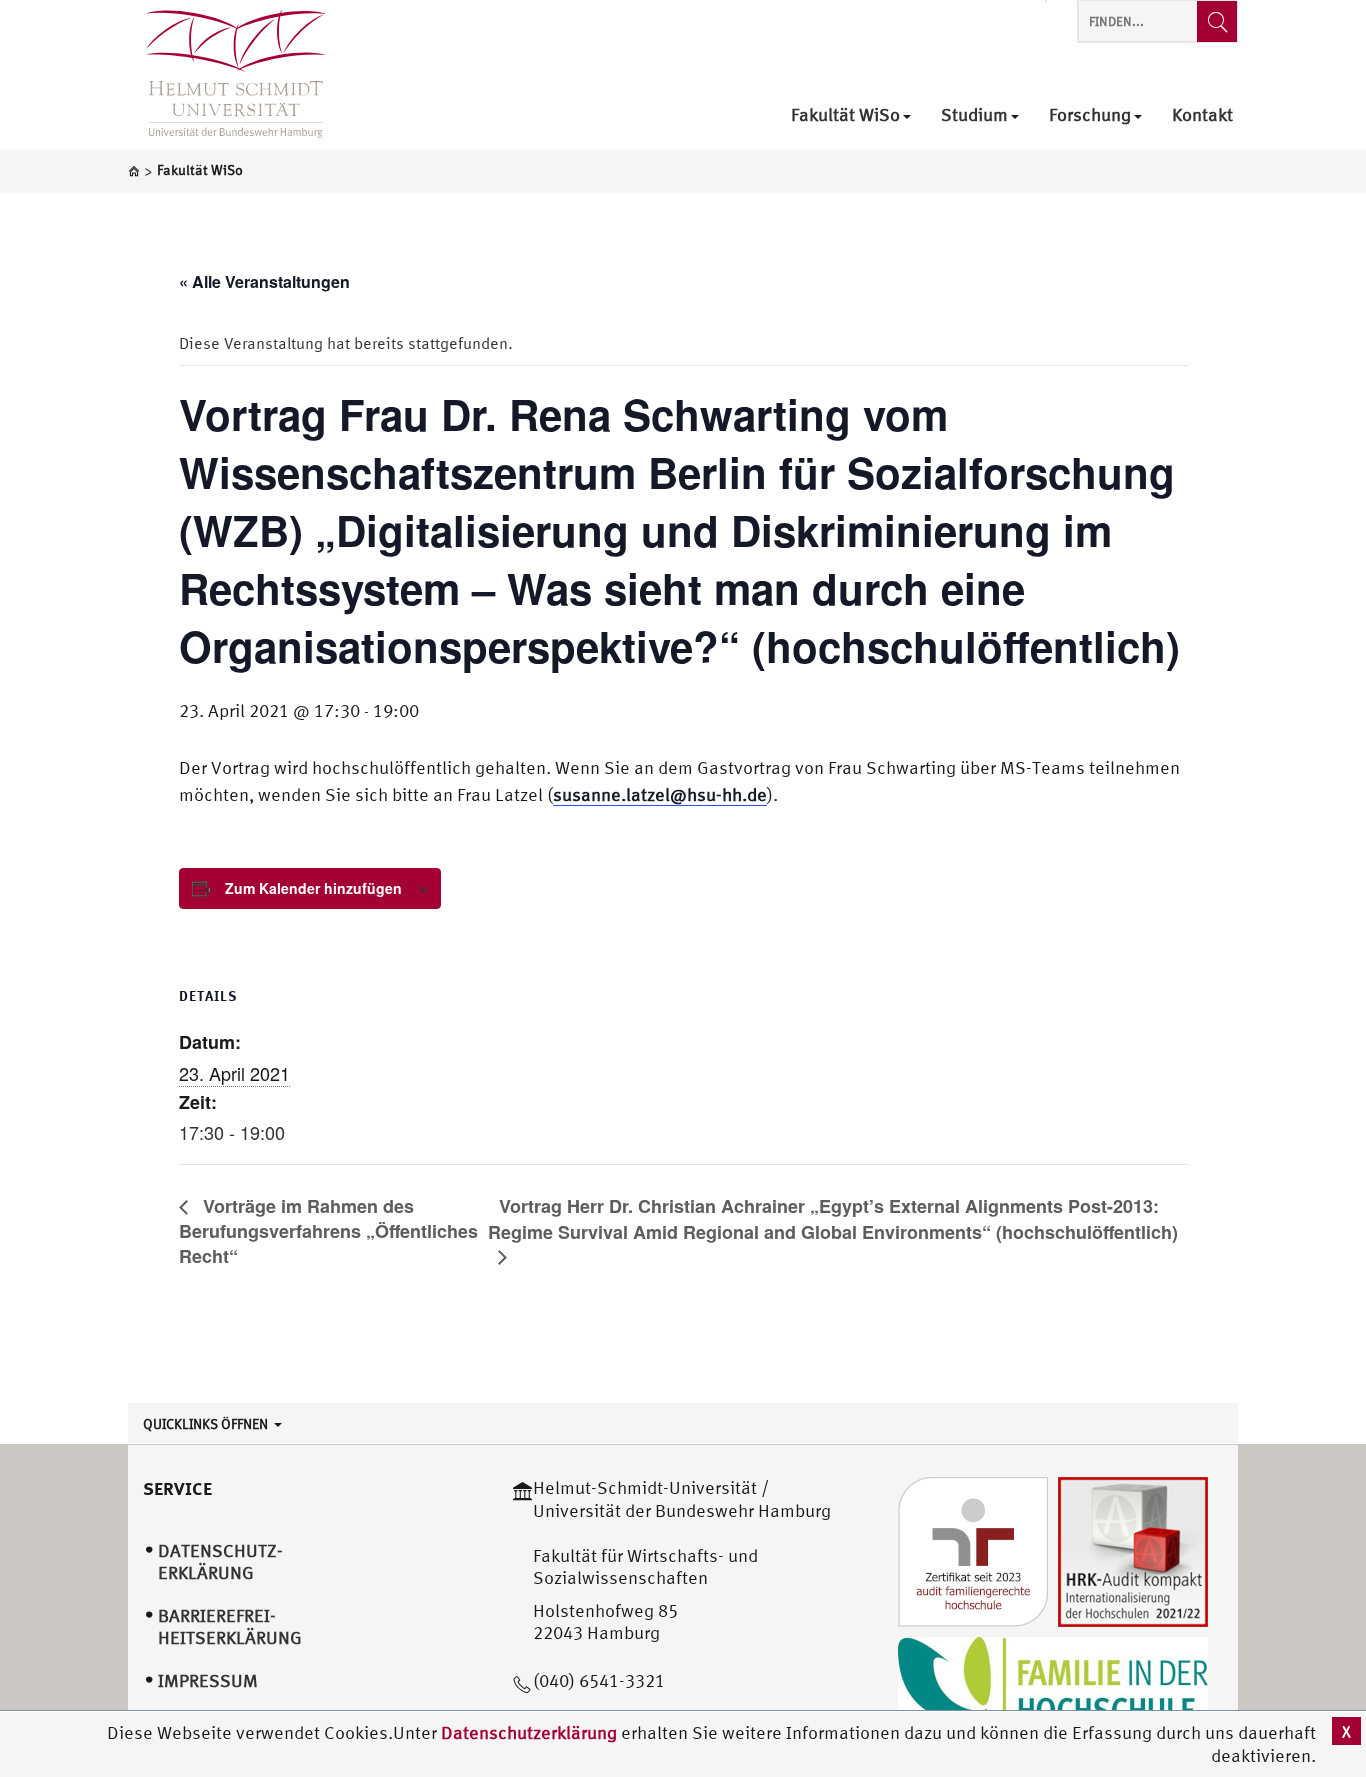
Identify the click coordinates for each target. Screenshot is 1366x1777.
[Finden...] (1217, 21)
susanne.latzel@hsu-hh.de (660, 794)
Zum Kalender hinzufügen (313, 888)
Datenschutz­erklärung (220, 1562)
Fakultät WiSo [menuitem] (845, 115)
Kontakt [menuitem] (1202, 115)
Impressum (208, 1680)
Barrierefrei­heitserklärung (230, 1627)
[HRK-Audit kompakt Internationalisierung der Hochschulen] (1133, 1550)
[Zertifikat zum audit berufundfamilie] (973, 1550)
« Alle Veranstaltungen (264, 281)
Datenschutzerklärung (529, 1732)
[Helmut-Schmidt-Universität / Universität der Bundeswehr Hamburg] (227, 75)
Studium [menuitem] (974, 115)
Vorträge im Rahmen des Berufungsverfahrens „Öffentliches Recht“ (328, 1231)
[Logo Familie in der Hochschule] (1053, 1685)
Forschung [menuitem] (1090, 115)
